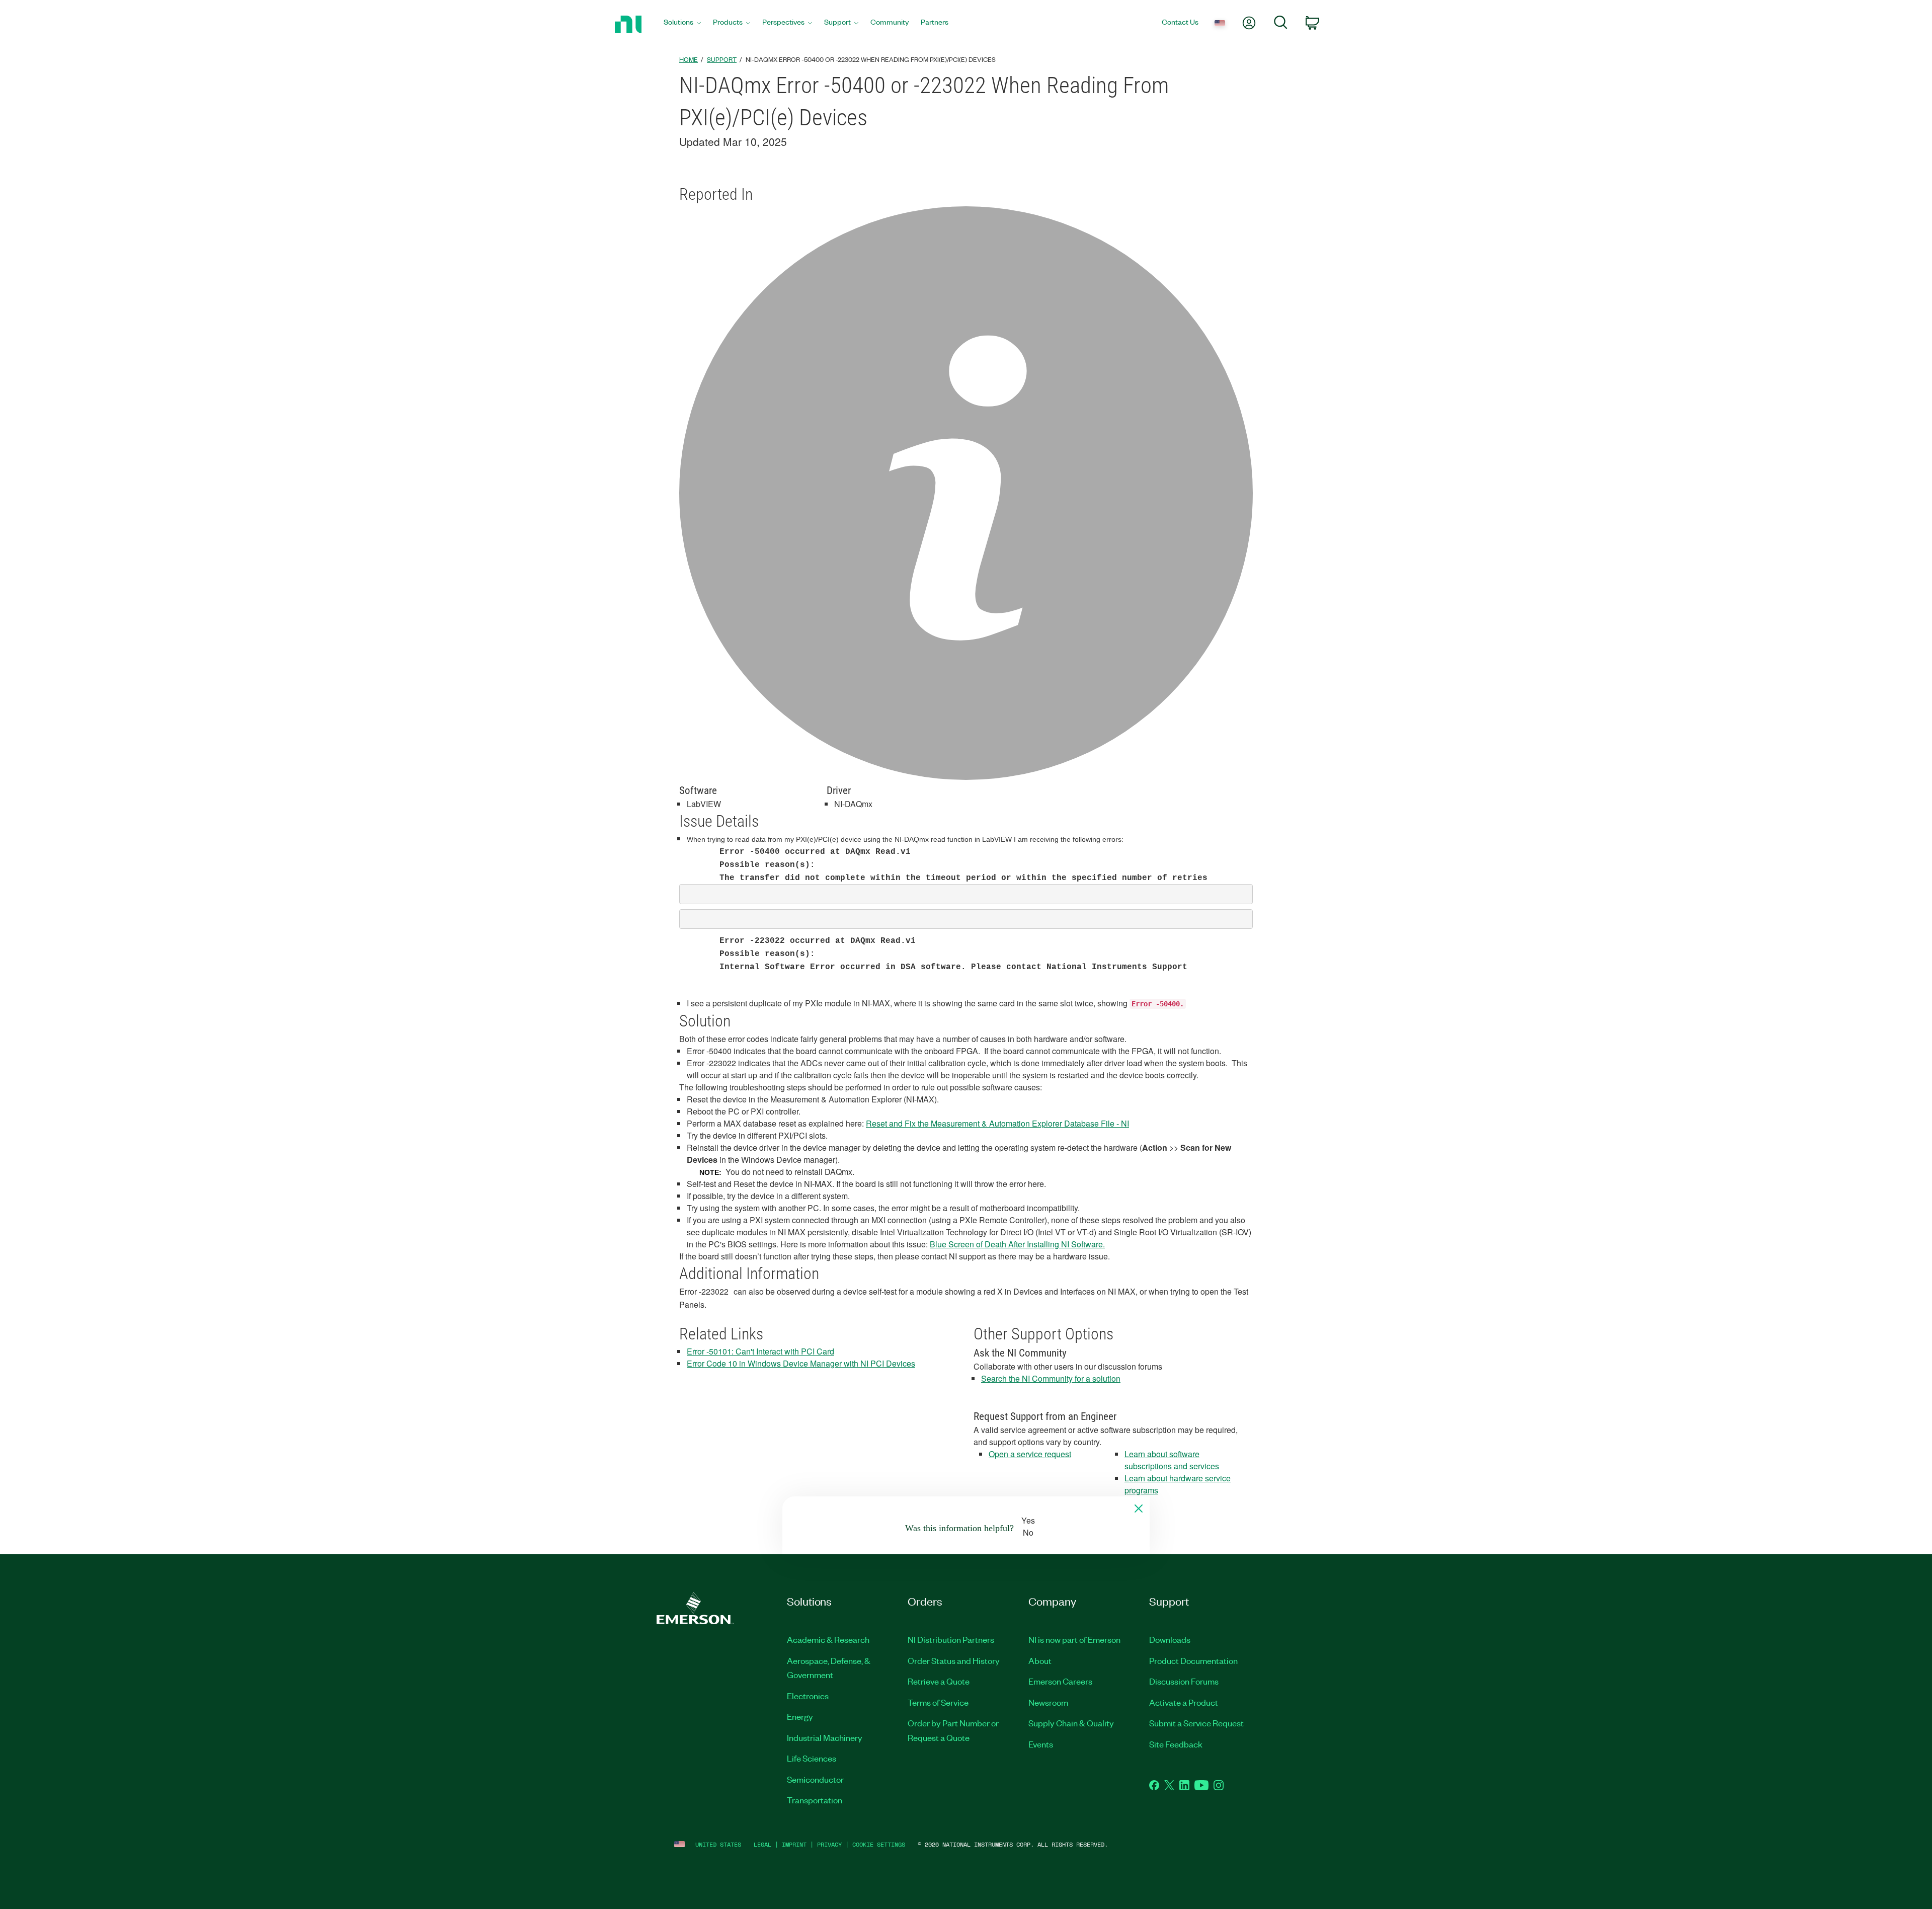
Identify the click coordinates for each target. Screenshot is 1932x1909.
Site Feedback (1176, 1744)
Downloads (1170, 1639)
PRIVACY (829, 1844)
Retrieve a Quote (939, 1681)
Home (689, 59)
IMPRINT (794, 1844)
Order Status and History (954, 1660)
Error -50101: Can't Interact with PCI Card (760, 1351)
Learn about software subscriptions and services (1172, 1460)
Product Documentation (1193, 1660)
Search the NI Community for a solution (1051, 1378)
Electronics (808, 1696)
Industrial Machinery (825, 1737)
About (1040, 1660)
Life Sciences (812, 1758)
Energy (800, 1716)
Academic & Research (828, 1639)
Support (722, 59)
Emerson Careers (1060, 1681)
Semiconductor (815, 1779)
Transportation (815, 1800)
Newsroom (1048, 1702)
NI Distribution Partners (951, 1639)
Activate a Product (1184, 1702)
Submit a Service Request (1196, 1723)
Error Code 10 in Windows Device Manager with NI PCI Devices (801, 1363)
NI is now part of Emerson (1074, 1639)
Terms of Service (938, 1702)
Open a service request (1030, 1454)
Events (1041, 1744)
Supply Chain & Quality (1071, 1723)
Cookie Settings (879, 1844)
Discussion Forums (1184, 1681)
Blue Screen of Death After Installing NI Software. (1017, 1244)
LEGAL (762, 1844)
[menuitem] (682, 24)
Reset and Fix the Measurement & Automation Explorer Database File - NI (997, 1123)
